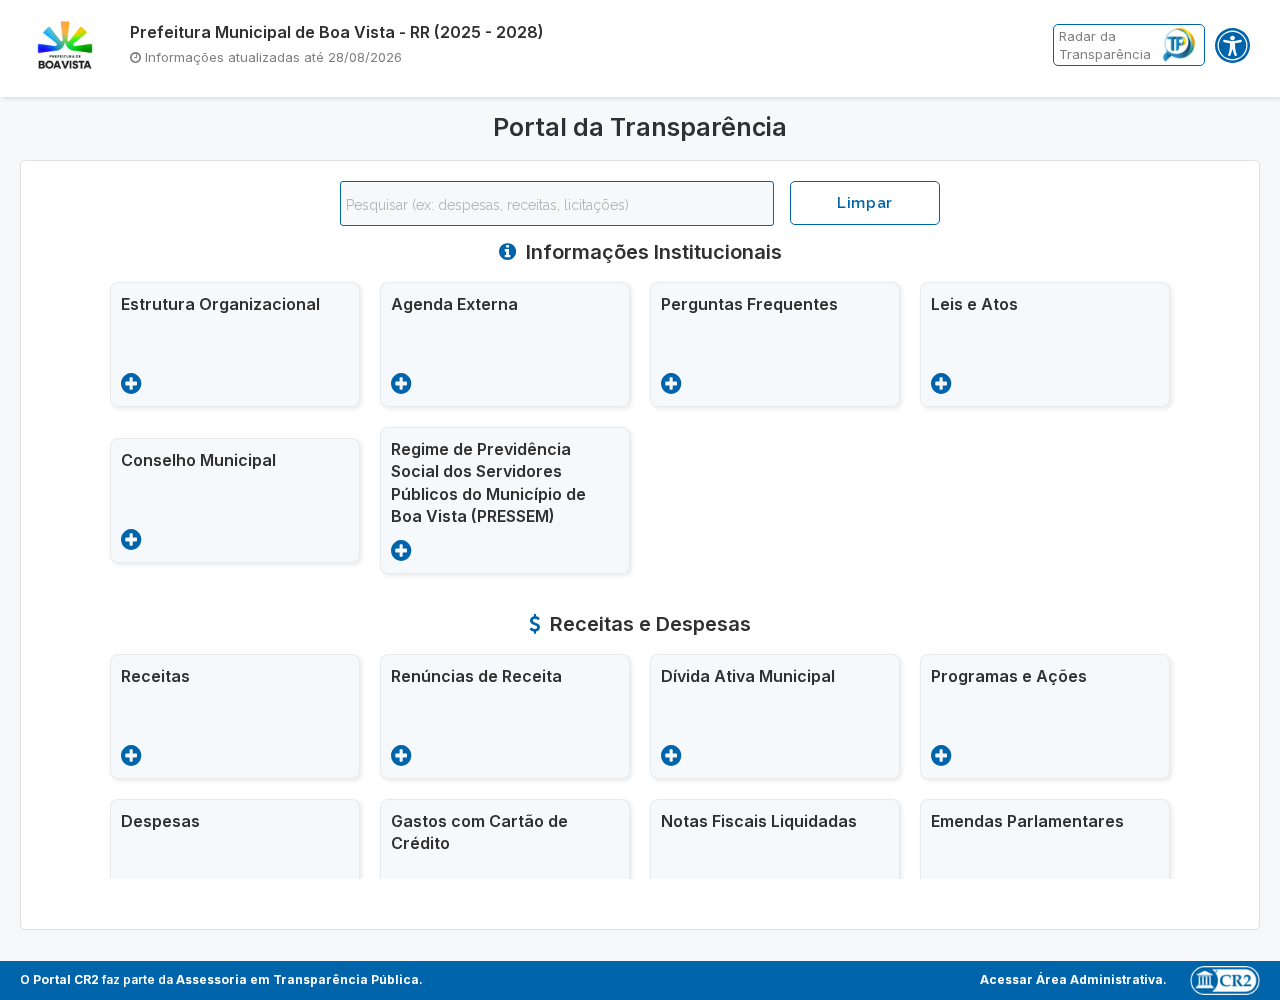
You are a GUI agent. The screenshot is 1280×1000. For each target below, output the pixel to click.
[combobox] (557, 203)
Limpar (865, 203)
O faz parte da (219, 979)
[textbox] (562, 205)
